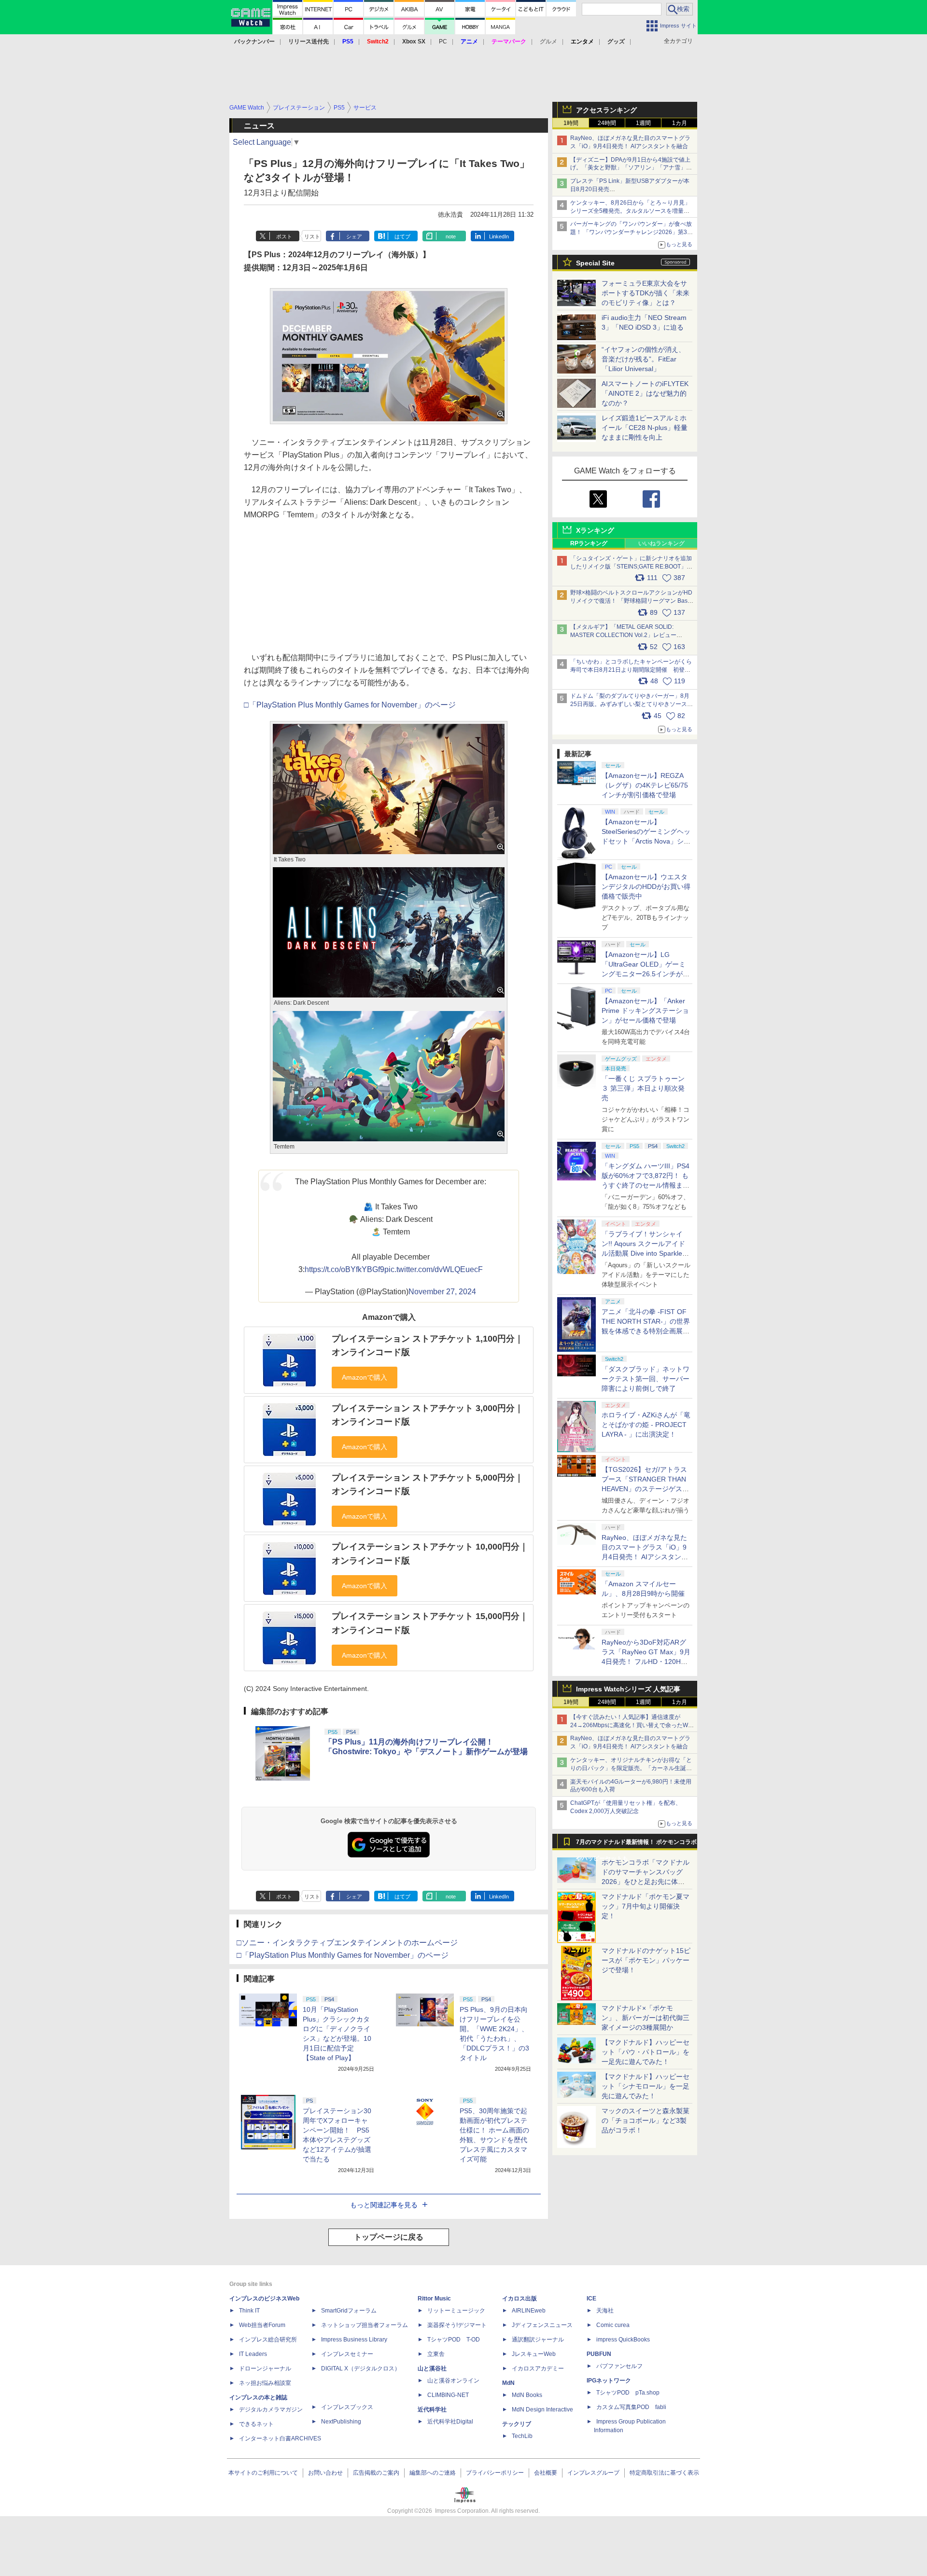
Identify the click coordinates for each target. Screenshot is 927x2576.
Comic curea (613, 2325)
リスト (312, 236)
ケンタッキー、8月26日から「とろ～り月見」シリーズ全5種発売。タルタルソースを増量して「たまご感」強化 (630, 211)
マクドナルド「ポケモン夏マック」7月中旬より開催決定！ (646, 1906)
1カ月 (680, 123)
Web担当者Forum (262, 2325)
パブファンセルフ (619, 2366)
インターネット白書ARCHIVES (280, 2438)
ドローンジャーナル (265, 2368)
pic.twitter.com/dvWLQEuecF (434, 1269)
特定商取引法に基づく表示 (664, 2473)
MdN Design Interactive (542, 2410)
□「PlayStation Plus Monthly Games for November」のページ (350, 705)
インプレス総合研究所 (268, 2340)
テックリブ (517, 2424)
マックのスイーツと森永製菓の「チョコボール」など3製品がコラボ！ (646, 2120)
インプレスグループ (593, 2473)
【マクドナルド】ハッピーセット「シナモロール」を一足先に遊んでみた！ (646, 2086)
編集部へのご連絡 (433, 2473)
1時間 (571, 123)
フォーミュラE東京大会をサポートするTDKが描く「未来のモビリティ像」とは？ (646, 293)
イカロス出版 (520, 2299)
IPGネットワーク (609, 2381)
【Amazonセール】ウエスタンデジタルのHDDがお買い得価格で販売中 (646, 886)
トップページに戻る (389, 2237)
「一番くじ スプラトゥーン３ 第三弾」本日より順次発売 (643, 1088)
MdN (508, 2383)
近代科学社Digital (450, 2422)
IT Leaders (253, 2354)
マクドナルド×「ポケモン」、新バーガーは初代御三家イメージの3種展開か (646, 2018)
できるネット (256, 2424)
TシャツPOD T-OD (454, 2340)
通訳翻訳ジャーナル (538, 2340)
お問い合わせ (325, 2473)
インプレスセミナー (347, 2354)
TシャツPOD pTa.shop (628, 2393)
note (451, 236)
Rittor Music (434, 2299)
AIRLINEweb (529, 2311)
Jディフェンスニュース (542, 2325)
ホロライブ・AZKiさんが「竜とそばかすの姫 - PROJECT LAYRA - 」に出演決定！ (646, 1425)
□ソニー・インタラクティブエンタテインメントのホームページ (347, 1943)
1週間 (643, 123)
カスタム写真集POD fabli (631, 2407)
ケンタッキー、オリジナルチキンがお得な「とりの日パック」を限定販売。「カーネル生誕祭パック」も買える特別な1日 (631, 1768)
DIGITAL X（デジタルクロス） (361, 2368)
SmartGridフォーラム (349, 2311)
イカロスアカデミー (538, 2368)
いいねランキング (661, 543)
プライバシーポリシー (495, 2473)
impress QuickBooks (623, 2340)
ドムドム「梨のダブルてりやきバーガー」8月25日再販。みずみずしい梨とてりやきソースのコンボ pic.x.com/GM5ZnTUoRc (632, 704)
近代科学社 (432, 2410)
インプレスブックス (347, 2407)
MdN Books (527, 2395)
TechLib (522, 2436)
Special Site (595, 263)
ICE (591, 2299)
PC (443, 42)
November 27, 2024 (442, 1292)
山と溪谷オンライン (453, 2381)
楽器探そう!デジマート (457, 2325)
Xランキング (595, 530)
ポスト (284, 236)
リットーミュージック (456, 2311)
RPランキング (589, 543)
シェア (354, 236)
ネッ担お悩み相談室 (265, 2383)
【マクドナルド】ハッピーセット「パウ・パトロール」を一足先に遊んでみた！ (646, 2052)
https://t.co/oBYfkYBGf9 (344, 1269)
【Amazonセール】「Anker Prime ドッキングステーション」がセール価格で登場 (645, 1011)
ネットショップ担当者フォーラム (365, 2325)
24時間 (607, 123)
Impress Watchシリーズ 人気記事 (628, 1689)
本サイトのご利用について (263, 2473)
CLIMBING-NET (448, 2395)
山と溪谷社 (432, 2368)
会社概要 (546, 2473)
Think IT (249, 2311)
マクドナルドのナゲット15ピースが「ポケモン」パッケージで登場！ (646, 1960)
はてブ (402, 236)
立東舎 (436, 2354)
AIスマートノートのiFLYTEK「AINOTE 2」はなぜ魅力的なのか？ (645, 393)
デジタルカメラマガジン (271, 2410)
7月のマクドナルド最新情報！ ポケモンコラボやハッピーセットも (636, 1844)
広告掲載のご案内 (376, 2473)
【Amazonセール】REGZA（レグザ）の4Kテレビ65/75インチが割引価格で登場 (645, 785)
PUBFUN (599, 2354)
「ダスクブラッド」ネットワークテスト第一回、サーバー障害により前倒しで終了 (646, 1379)
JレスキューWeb (534, 2354)
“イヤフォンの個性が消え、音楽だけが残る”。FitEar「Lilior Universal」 (643, 359)
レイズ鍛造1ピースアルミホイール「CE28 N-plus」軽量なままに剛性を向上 (645, 428)
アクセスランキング (606, 110)
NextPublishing (341, 2422)
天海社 (605, 2311)
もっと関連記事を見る (384, 2205)
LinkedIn (499, 236)
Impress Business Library (354, 2340)
